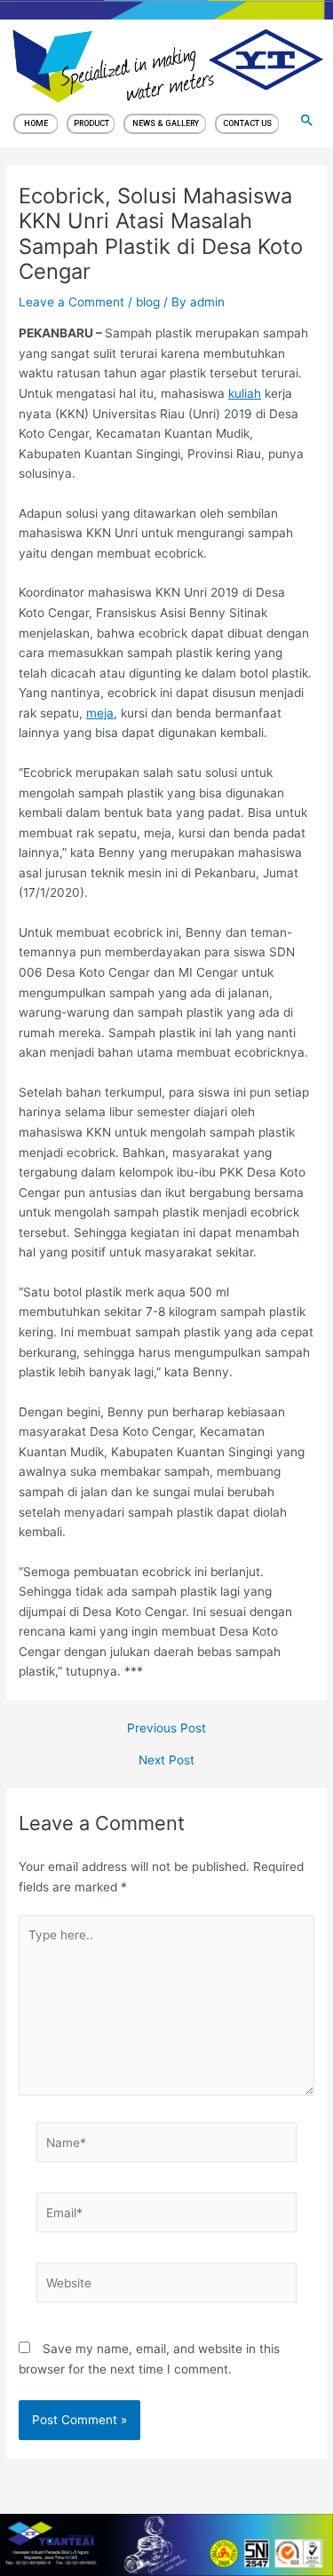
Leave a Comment (71, 302)
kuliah (245, 393)
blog (148, 302)
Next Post (166, 1761)
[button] (307, 120)
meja (100, 713)
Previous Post (166, 1729)
